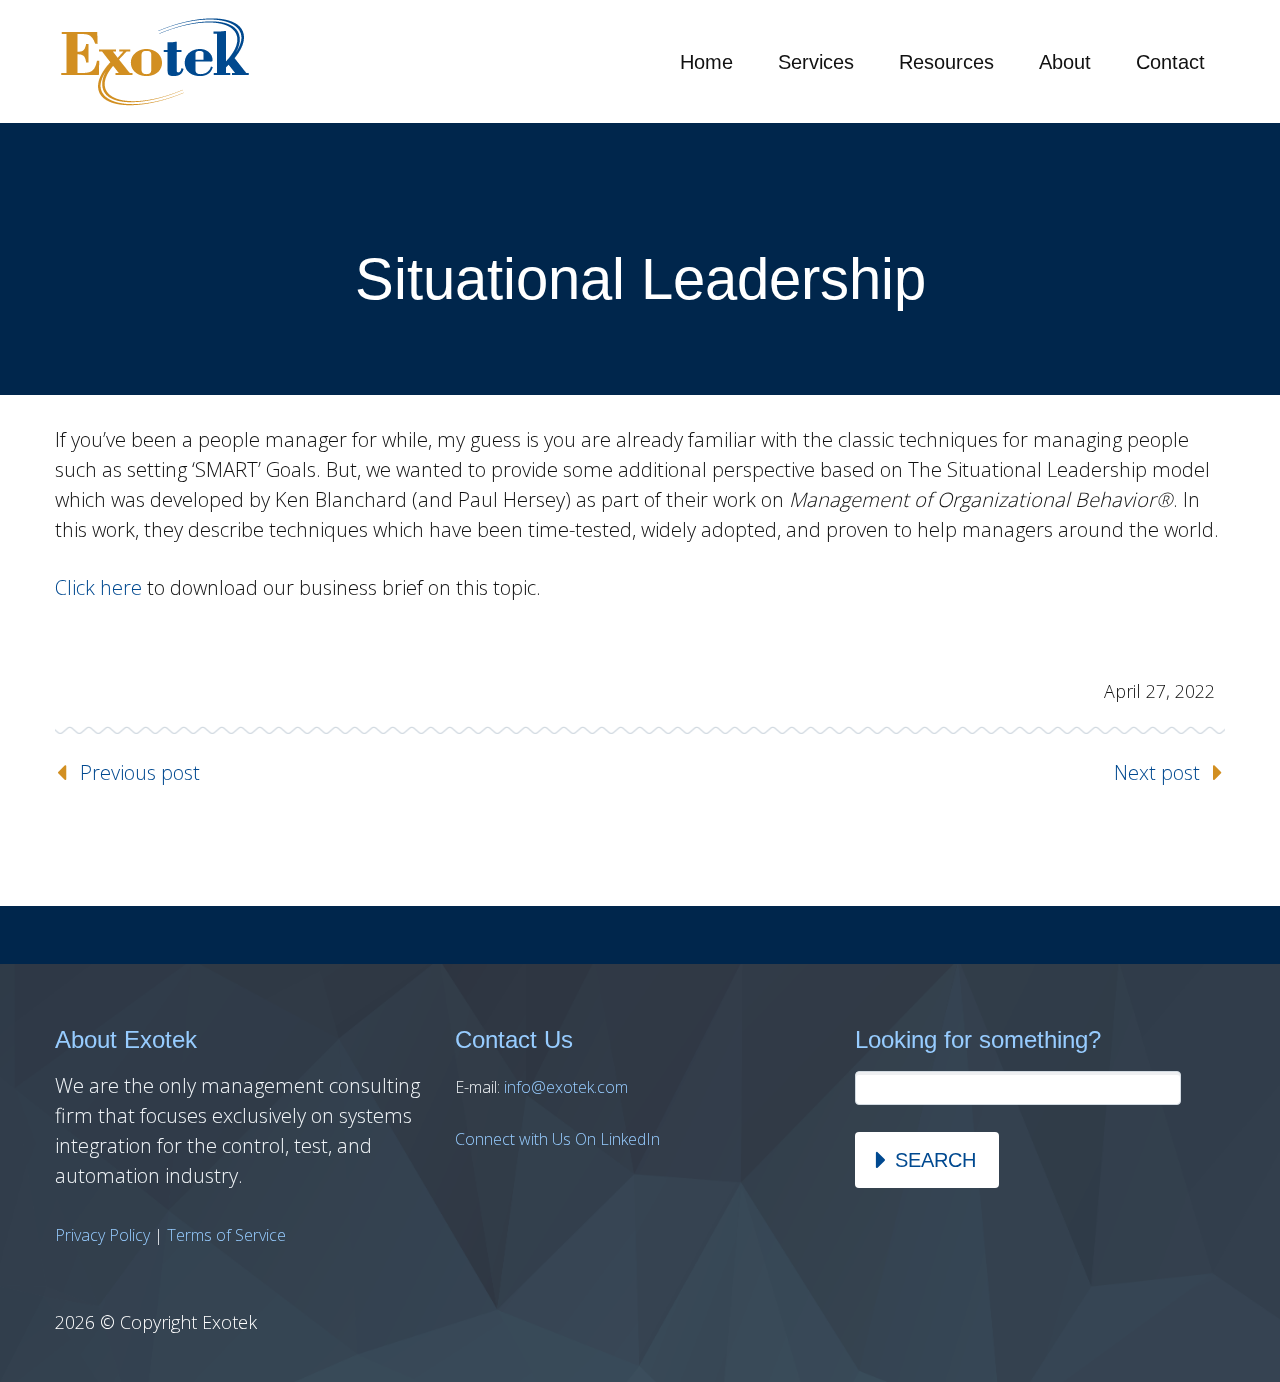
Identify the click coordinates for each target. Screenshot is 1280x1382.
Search (935, 1160)
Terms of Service (226, 1235)
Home (706, 62)
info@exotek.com (566, 1087)
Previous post (140, 772)
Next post (1157, 772)
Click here (98, 587)
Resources (946, 62)
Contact (1170, 62)
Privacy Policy (102, 1235)
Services (816, 62)
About (1065, 62)
